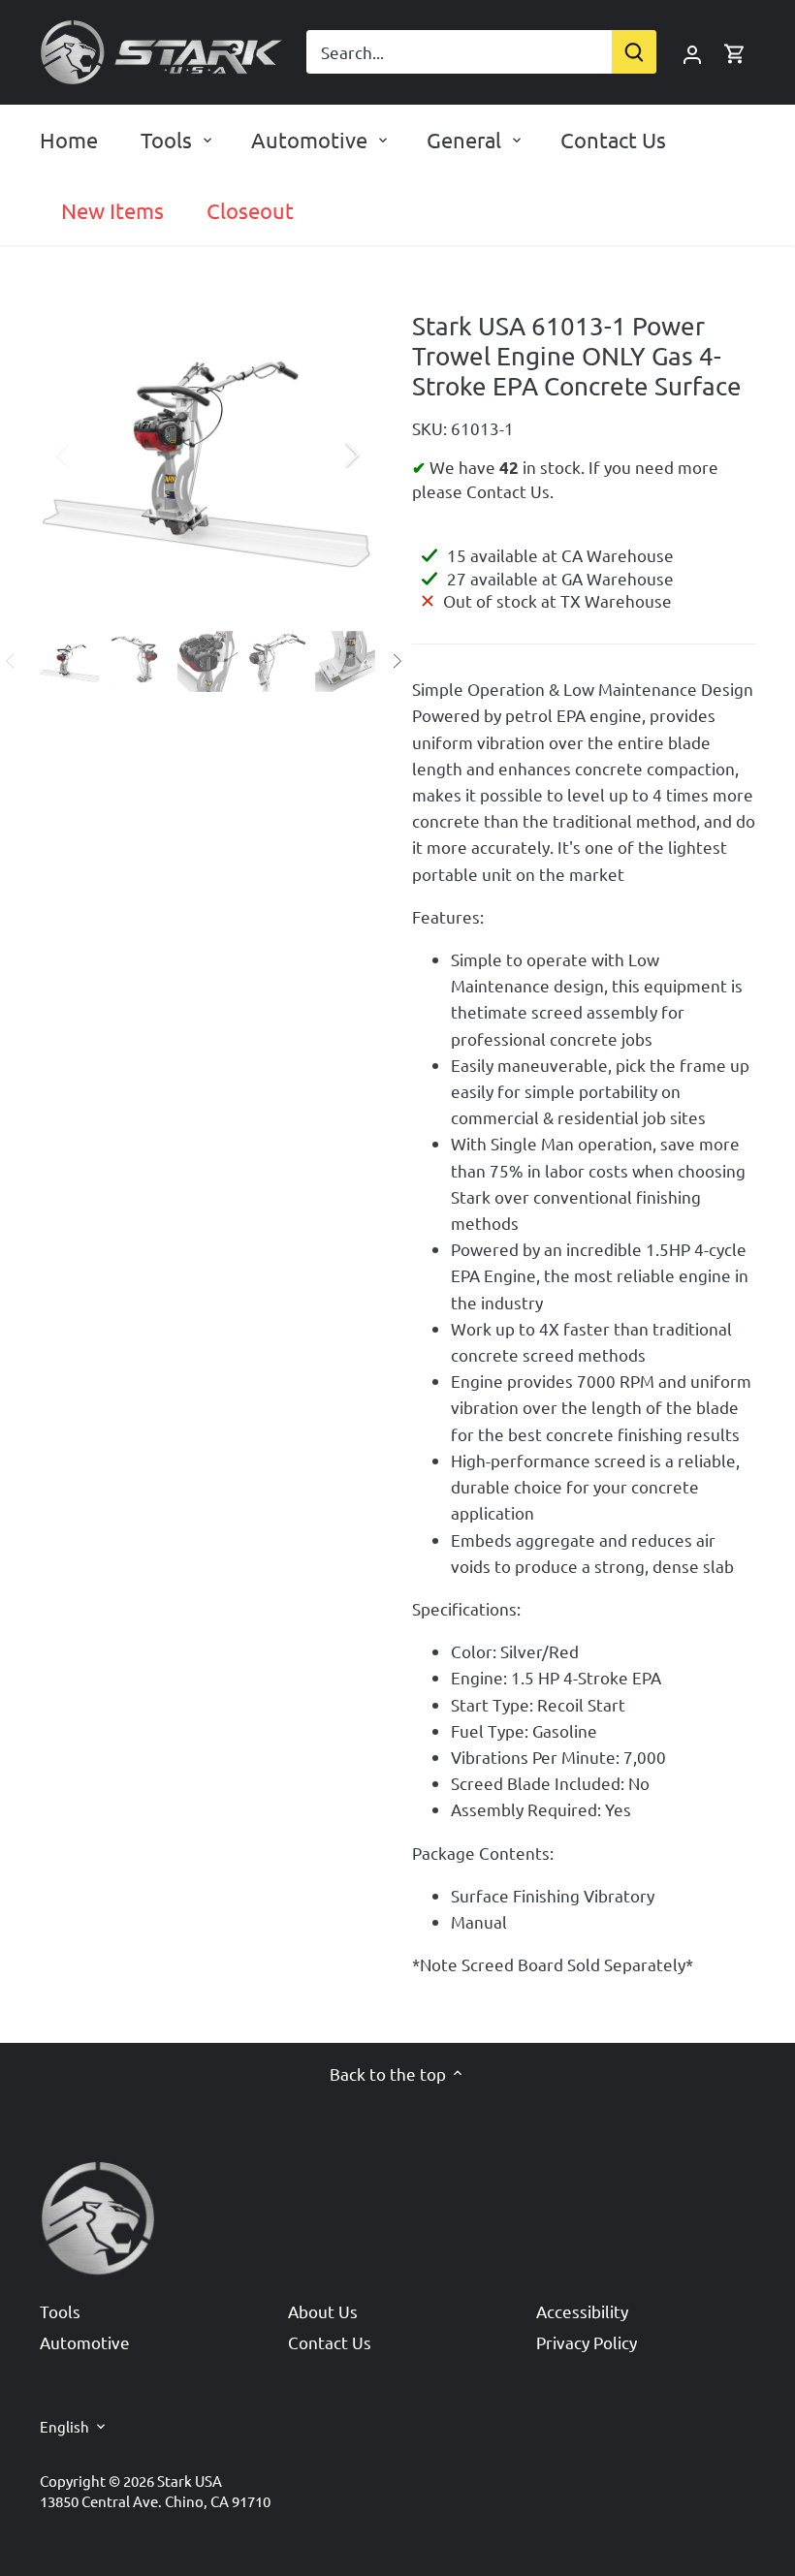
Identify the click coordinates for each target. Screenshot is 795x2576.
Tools (60, 2311)
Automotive (85, 2342)
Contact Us (330, 2342)
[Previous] (88, 455)
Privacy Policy (587, 2342)
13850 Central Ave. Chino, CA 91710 (155, 2501)
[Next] (327, 455)
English (64, 2427)
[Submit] (634, 52)
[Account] (692, 52)
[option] (208, 455)
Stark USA (190, 2481)
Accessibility (582, 2311)
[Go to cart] (735, 52)
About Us (323, 2311)
